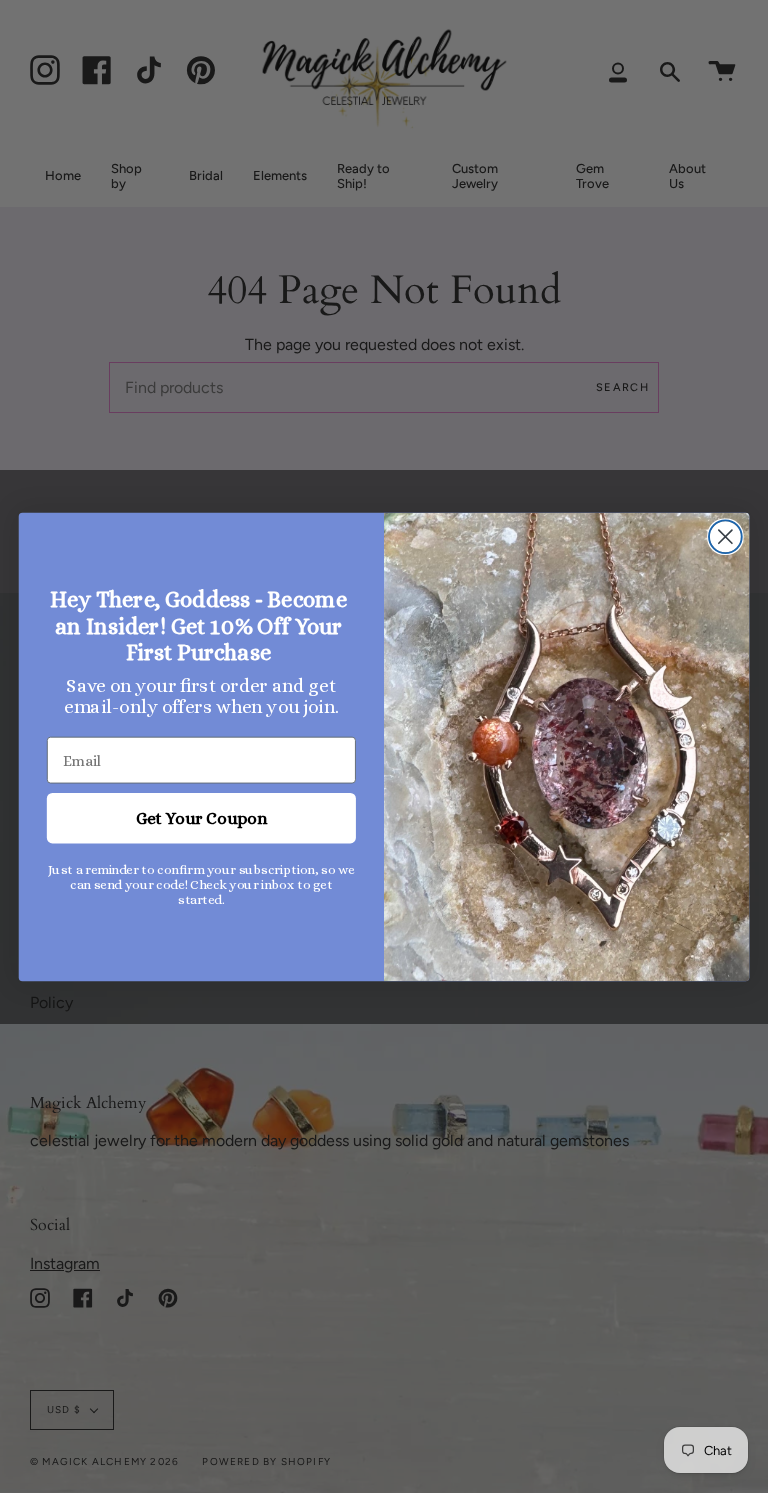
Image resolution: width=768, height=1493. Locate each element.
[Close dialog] (725, 536)
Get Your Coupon (201, 817)
